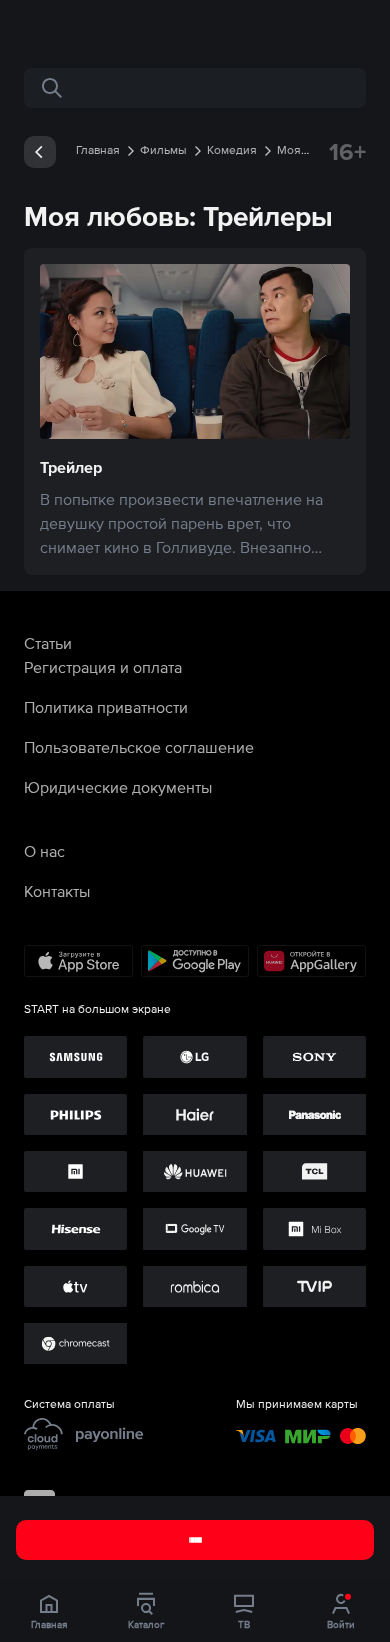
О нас (44, 851)
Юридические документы (118, 787)
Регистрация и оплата (103, 667)
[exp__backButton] (40, 152)
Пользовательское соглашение (139, 747)
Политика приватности (106, 707)
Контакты (57, 891)
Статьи (48, 643)
